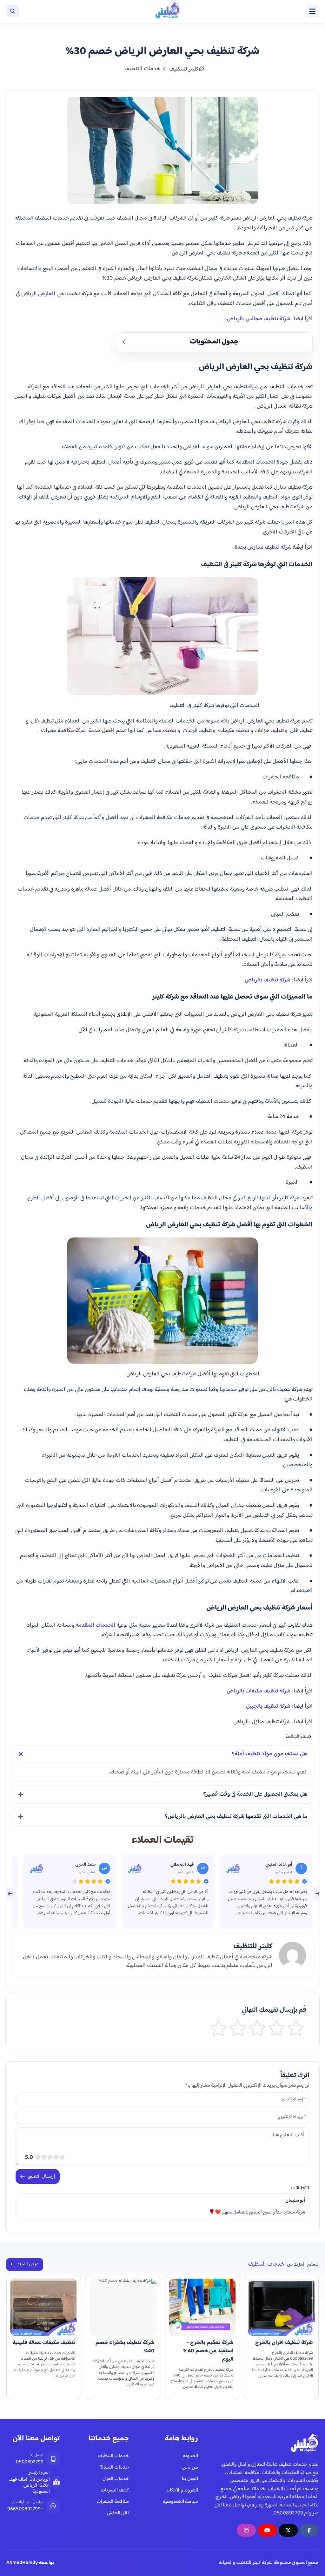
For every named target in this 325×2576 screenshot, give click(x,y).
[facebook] (309, 2530)
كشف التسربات (115, 2490)
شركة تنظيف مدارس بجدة (263, 547)
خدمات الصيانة (114, 2468)
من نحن (190, 2468)
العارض (47, 294)
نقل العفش (118, 2513)
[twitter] (288, 2530)
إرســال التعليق (41, 2176)
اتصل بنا (190, 2479)
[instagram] (246, 2530)
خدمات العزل (116, 2479)
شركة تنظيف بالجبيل (268, 1706)
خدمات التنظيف (113, 2456)
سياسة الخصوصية (180, 2502)
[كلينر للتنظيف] (300, 2444)
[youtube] (267, 2530)
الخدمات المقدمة (95, 1625)
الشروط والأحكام (182, 2490)
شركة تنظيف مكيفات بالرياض (259, 1691)
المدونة (190, 2456)
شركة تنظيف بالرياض (268, 980)
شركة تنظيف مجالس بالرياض (259, 319)
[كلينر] (161, 11)
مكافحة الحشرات (113, 2502)
